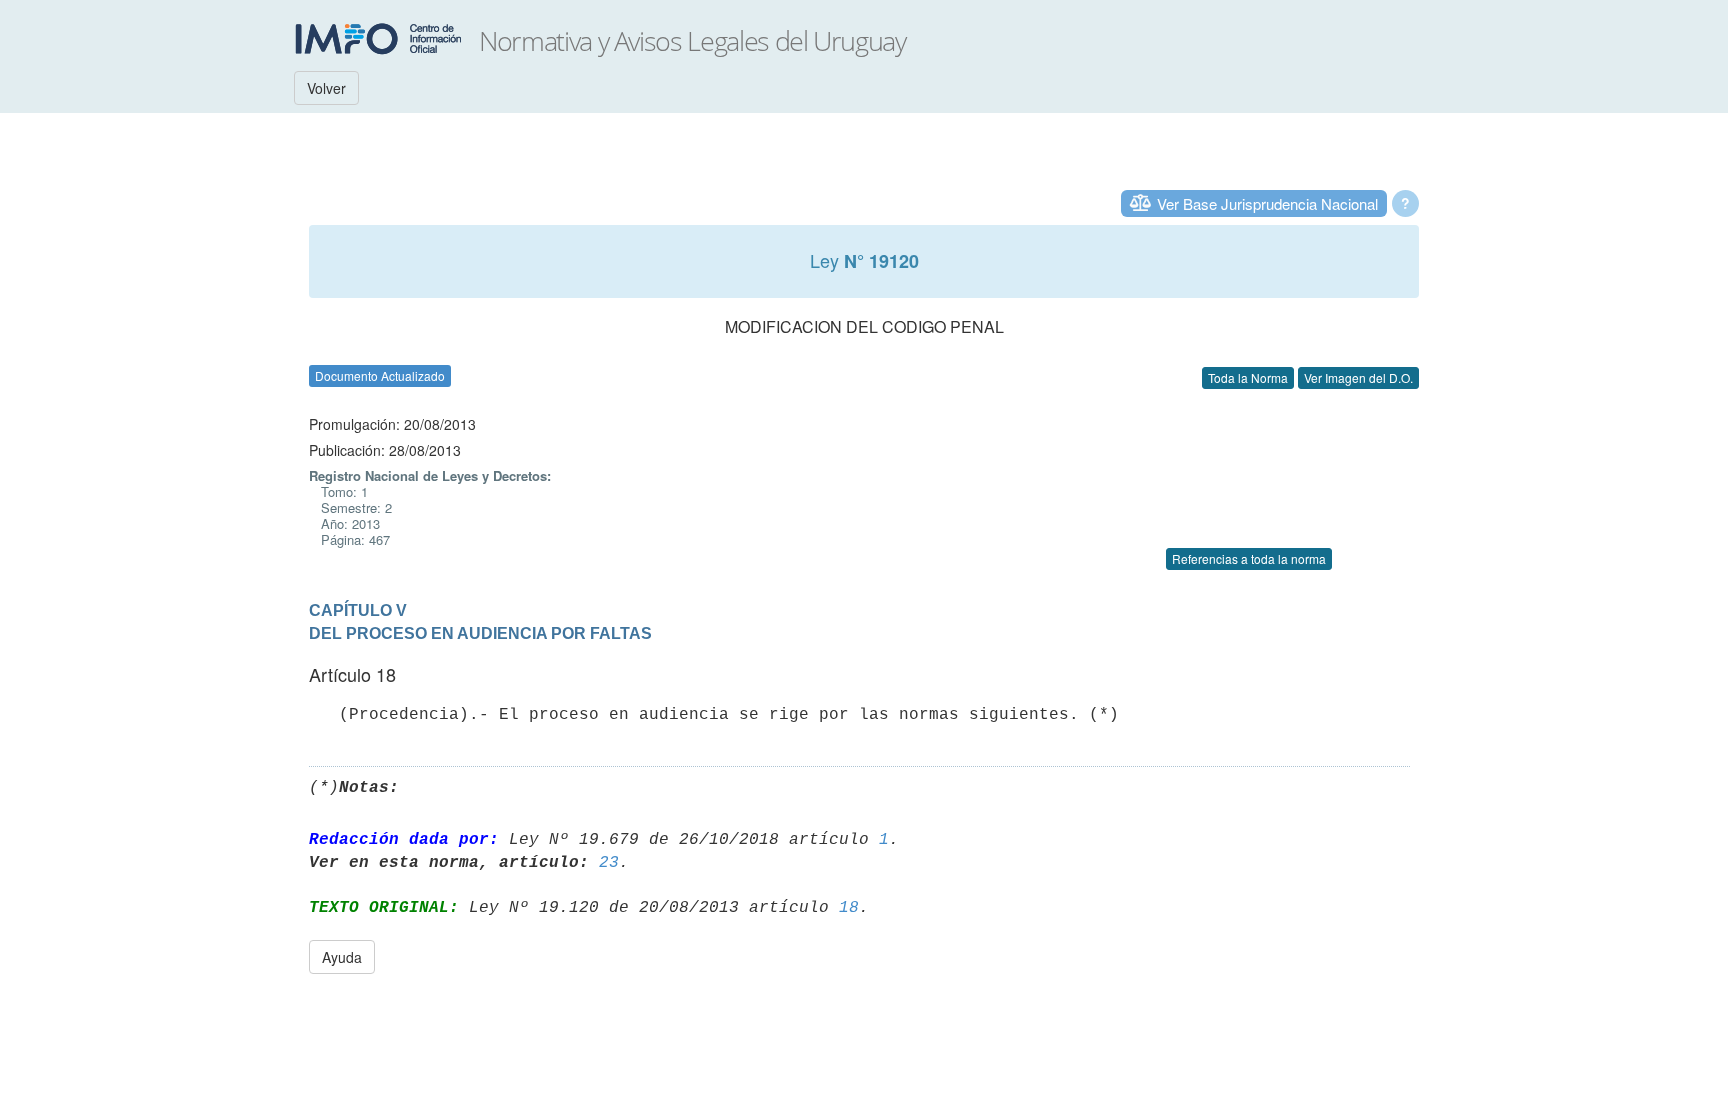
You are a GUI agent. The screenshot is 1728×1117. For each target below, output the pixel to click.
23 (609, 863)
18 (849, 908)
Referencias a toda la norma (1249, 558)
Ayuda (342, 957)
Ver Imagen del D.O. (1358, 377)
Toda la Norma (1248, 377)
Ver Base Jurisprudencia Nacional (1267, 203)
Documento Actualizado (380, 375)
